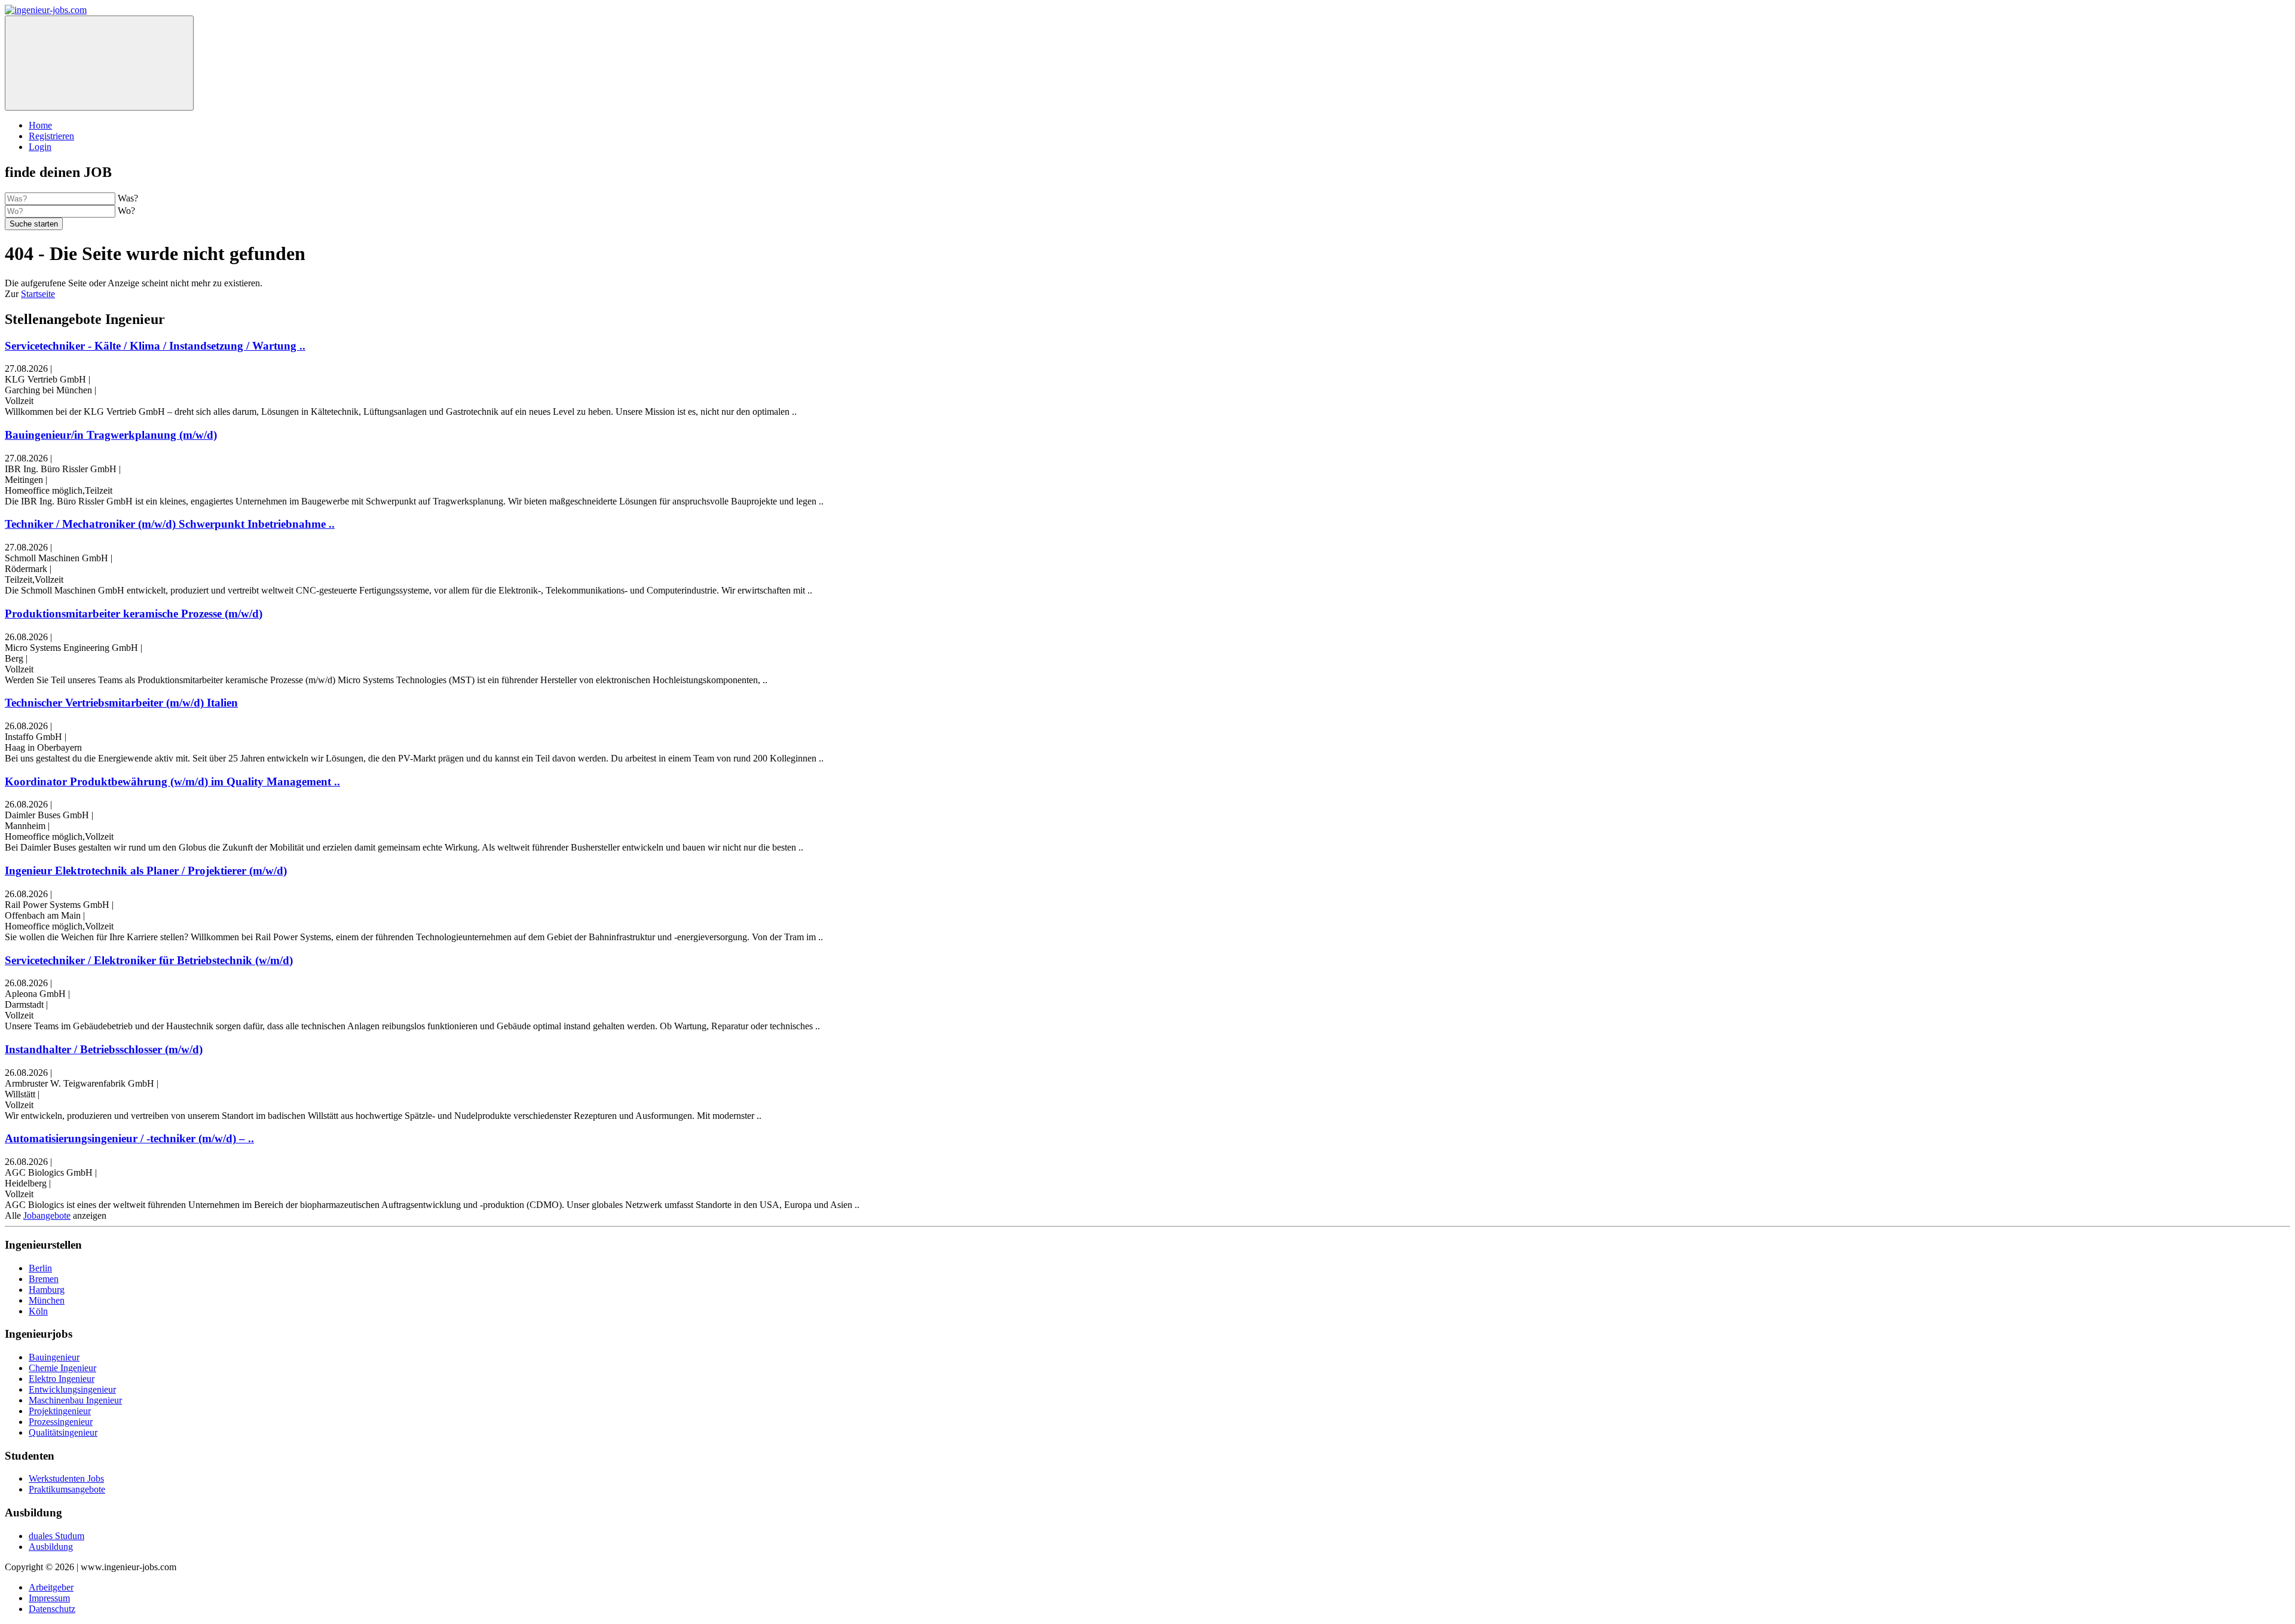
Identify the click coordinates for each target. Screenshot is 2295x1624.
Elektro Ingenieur (62, 1379)
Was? (128, 198)
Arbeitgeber (51, 1587)
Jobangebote (47, 1215)
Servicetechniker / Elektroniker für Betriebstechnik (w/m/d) (149, 960)
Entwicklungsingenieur (72, 1389)
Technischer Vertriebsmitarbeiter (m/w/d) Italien (121, 703)
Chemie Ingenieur (62, 1368)
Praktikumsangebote (67, 1489)
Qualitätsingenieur (63, 1432)
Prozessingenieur (61, 1422)
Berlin (40, 1268)
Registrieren (51, 136)
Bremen (44, 1279)
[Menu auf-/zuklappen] (99, 63)
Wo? (126, 211)
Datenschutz (52, 1609)
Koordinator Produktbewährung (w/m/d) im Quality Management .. (172, 782)
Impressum (49, 1598)
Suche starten (34, 224)
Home (40, 125)
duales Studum (56, 1536)
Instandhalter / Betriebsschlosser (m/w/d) (104, 1049)
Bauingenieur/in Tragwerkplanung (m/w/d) (111, 435)
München (47, 1300)
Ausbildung (51, 1547)
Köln (38, 1311)
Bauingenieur (54, 1357)
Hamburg (47, 1290)
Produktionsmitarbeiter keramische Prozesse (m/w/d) (134, 614)
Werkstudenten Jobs (66, 1478)
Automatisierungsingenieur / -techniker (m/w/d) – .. (129, 1138)
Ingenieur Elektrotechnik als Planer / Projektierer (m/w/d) (146, 871)
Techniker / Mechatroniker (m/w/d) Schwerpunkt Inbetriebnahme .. (170, 524)
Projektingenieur (60, 1411)
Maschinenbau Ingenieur (75, 1400)
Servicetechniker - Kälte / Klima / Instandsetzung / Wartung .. (155, 346)
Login (40, 147)
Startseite (38, 294)
